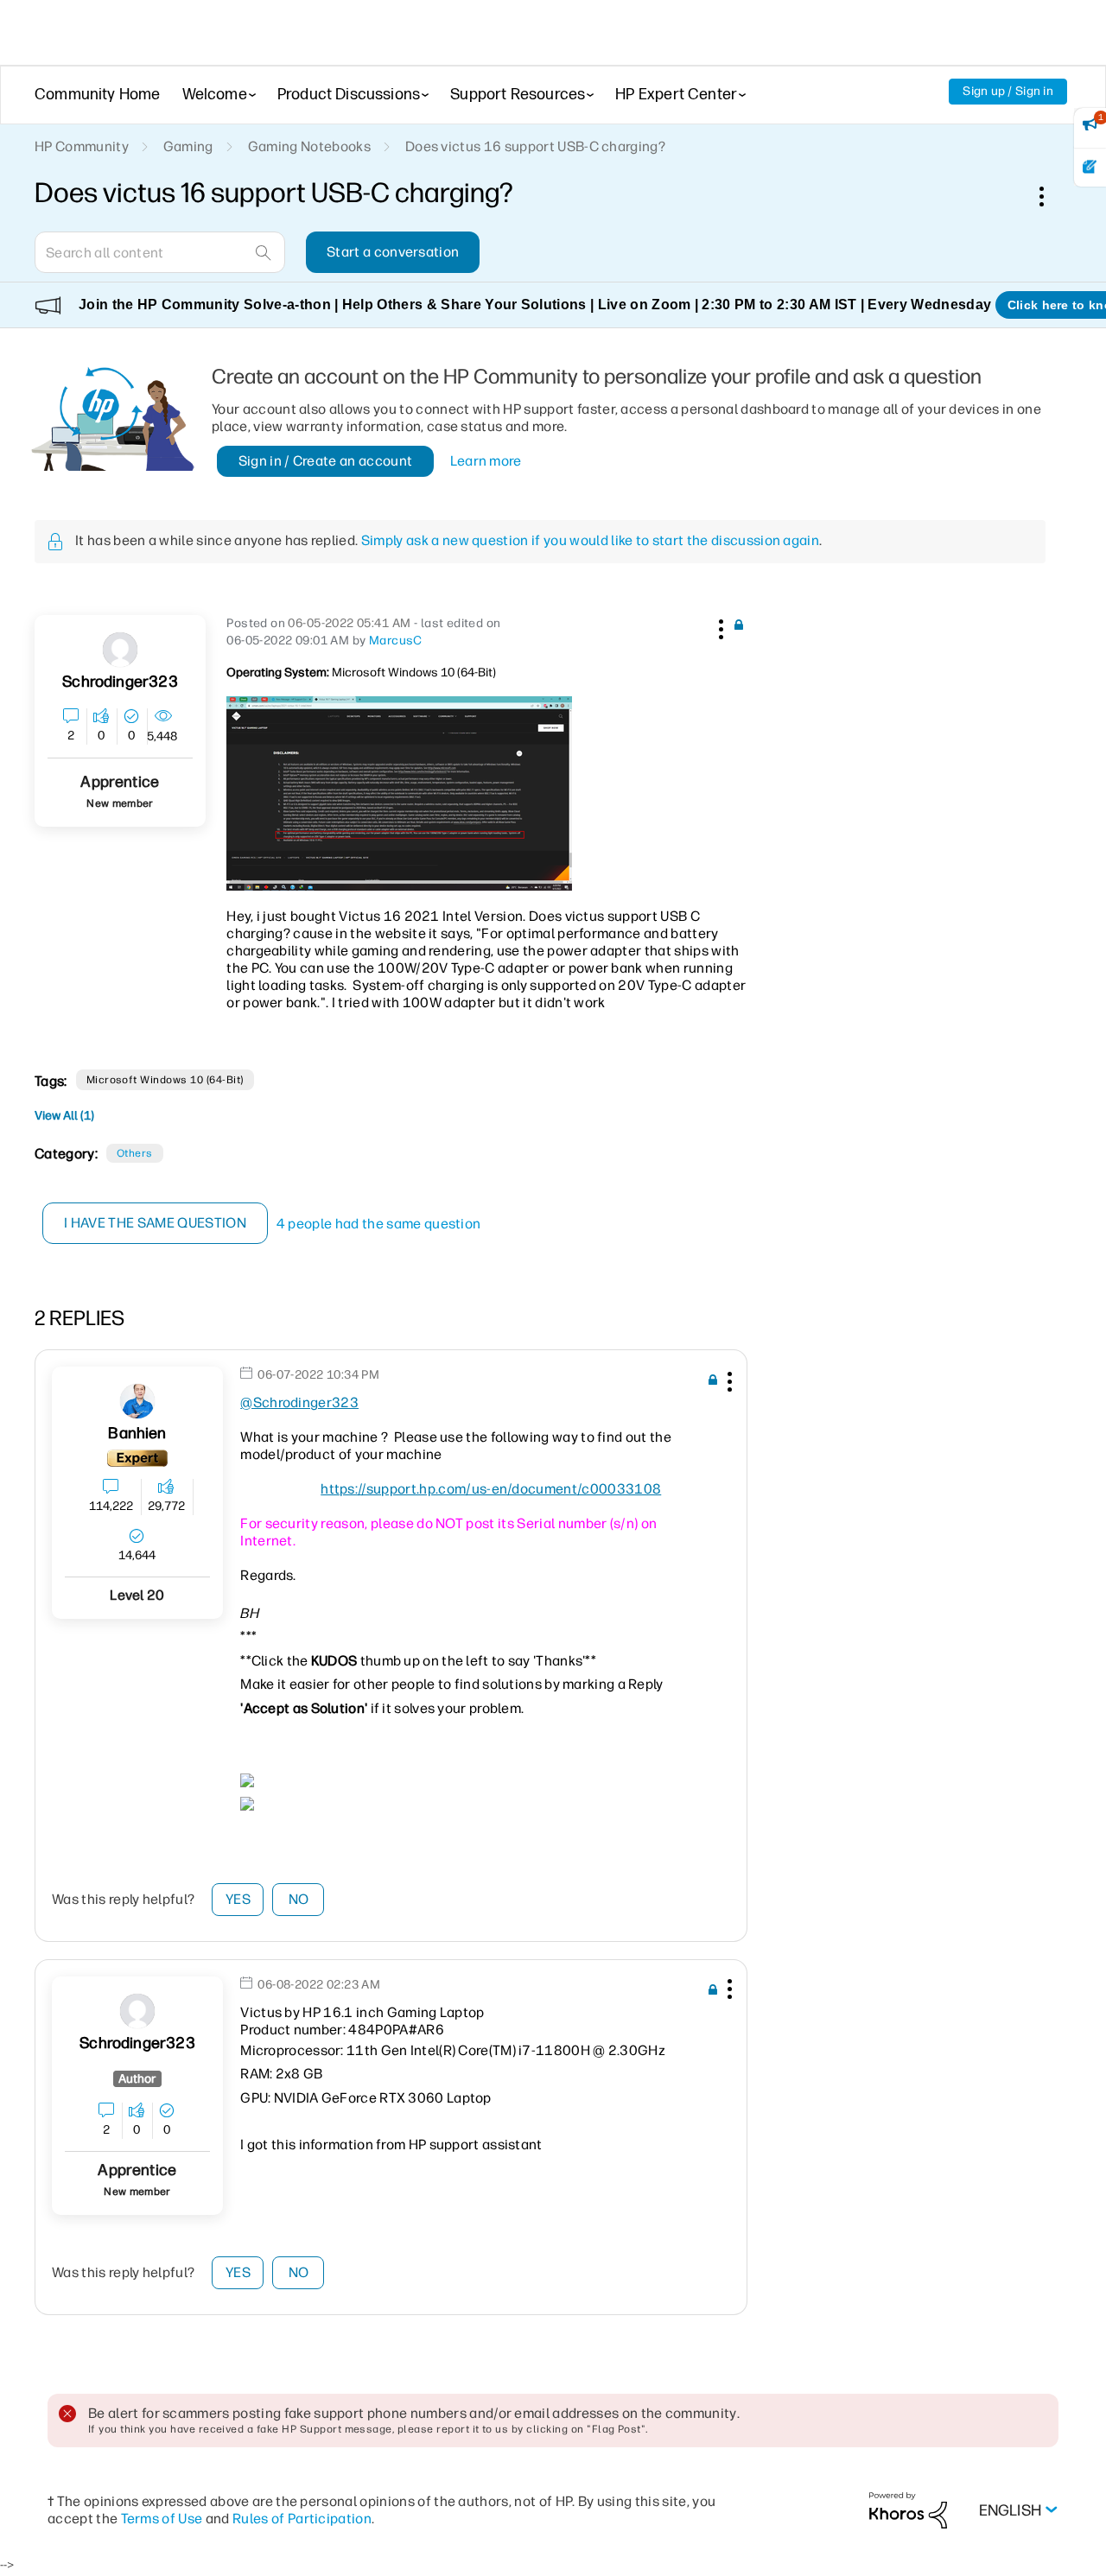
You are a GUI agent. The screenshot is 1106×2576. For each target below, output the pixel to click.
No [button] (299, 1899)
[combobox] (160, 252)
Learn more (486, 461)
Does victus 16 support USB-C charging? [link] (535, 146)
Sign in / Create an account (326, 461)
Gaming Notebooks (309, 146)
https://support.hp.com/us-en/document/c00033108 (491, 1489)
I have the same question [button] (155, 1223)
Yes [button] (238, 1899)
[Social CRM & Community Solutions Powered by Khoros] (908, 2510)
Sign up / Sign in (1008, 91)
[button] (719, 626)
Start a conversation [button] (393, 252)
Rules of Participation (302, 2519)
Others (135, 1153)
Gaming (188, 146)
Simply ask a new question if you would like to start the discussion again (590, 540)
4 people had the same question (379, 1224)
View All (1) (64, 1116)
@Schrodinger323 (299, 1402)
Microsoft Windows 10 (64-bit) (165, 1080)
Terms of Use (162, 2519)
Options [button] (1051, 196)
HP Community (82, 146)
